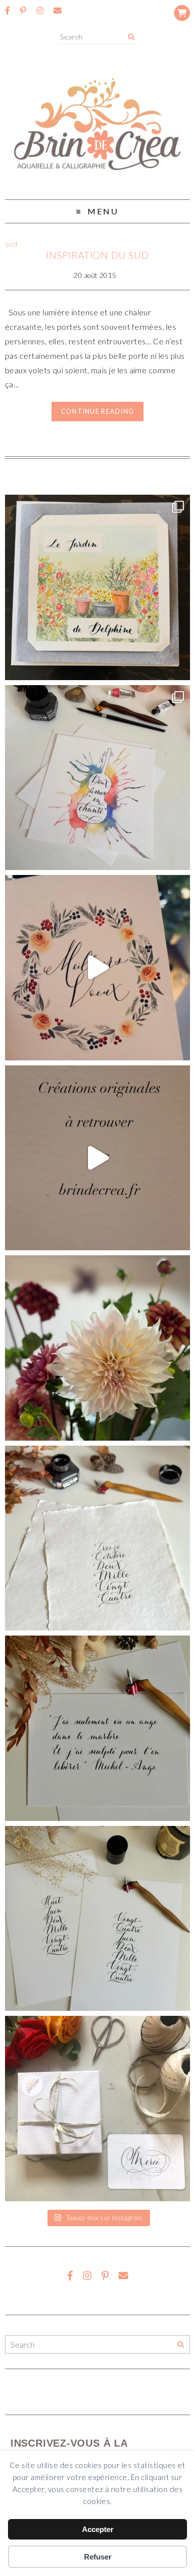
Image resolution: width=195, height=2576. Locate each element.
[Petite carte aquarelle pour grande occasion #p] (98, 587)
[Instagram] (40, 10)
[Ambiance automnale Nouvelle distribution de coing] (98, 1158)
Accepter (98, 2529)
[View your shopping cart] (182, 13)
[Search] (131, 37)
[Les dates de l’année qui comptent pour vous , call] (98, 1538)
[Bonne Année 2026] (98, 968)
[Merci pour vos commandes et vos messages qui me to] (98, 2109)
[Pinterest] (23, 10)
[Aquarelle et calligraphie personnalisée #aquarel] (98, 778)
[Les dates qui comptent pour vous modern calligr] (98, 1919)
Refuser (98, 2557)
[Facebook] (7, 10)
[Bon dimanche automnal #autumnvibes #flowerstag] (98, 1348)
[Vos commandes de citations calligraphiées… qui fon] (98, 1728)
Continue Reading (97, 411)
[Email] (57, 10)
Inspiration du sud (97, 255)
